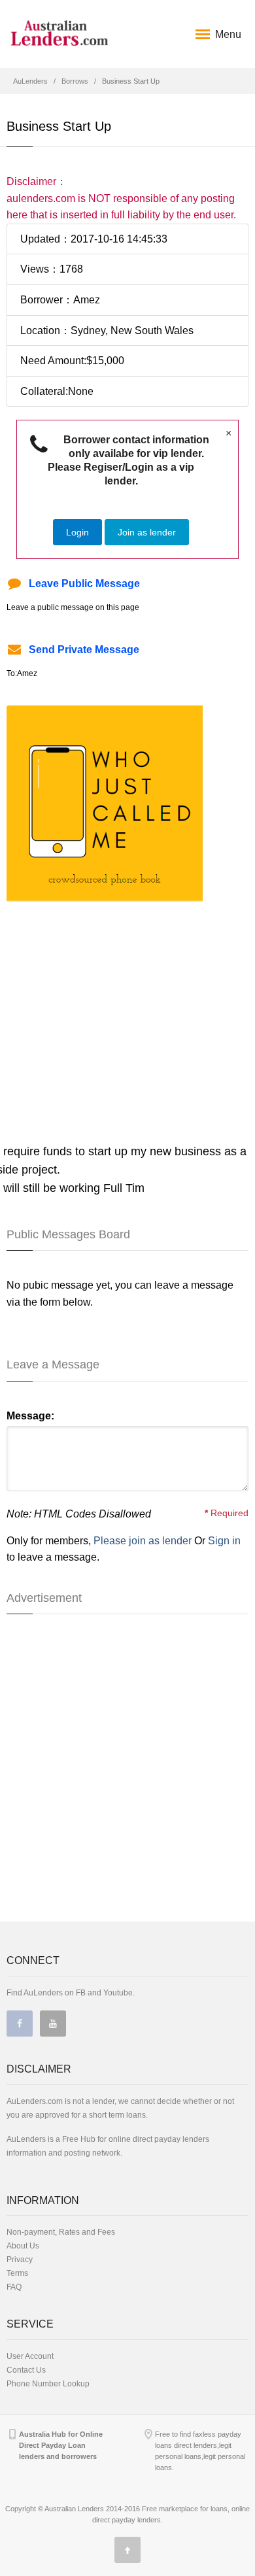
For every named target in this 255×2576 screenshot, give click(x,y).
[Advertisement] (116, 993)
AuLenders (30, 81)
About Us (23, 2246)
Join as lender (147, 532)
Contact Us (26, 2370)
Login (77, 532)
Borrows (75, 81)
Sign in (224, 1541)
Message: (30, 1416)
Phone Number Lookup (48, 2384)
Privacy (20, 2260)
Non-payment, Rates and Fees (61, 2232)
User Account (30, 2356)
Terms (17, 2273)
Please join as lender (143, 1541)
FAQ (14, 2287)
